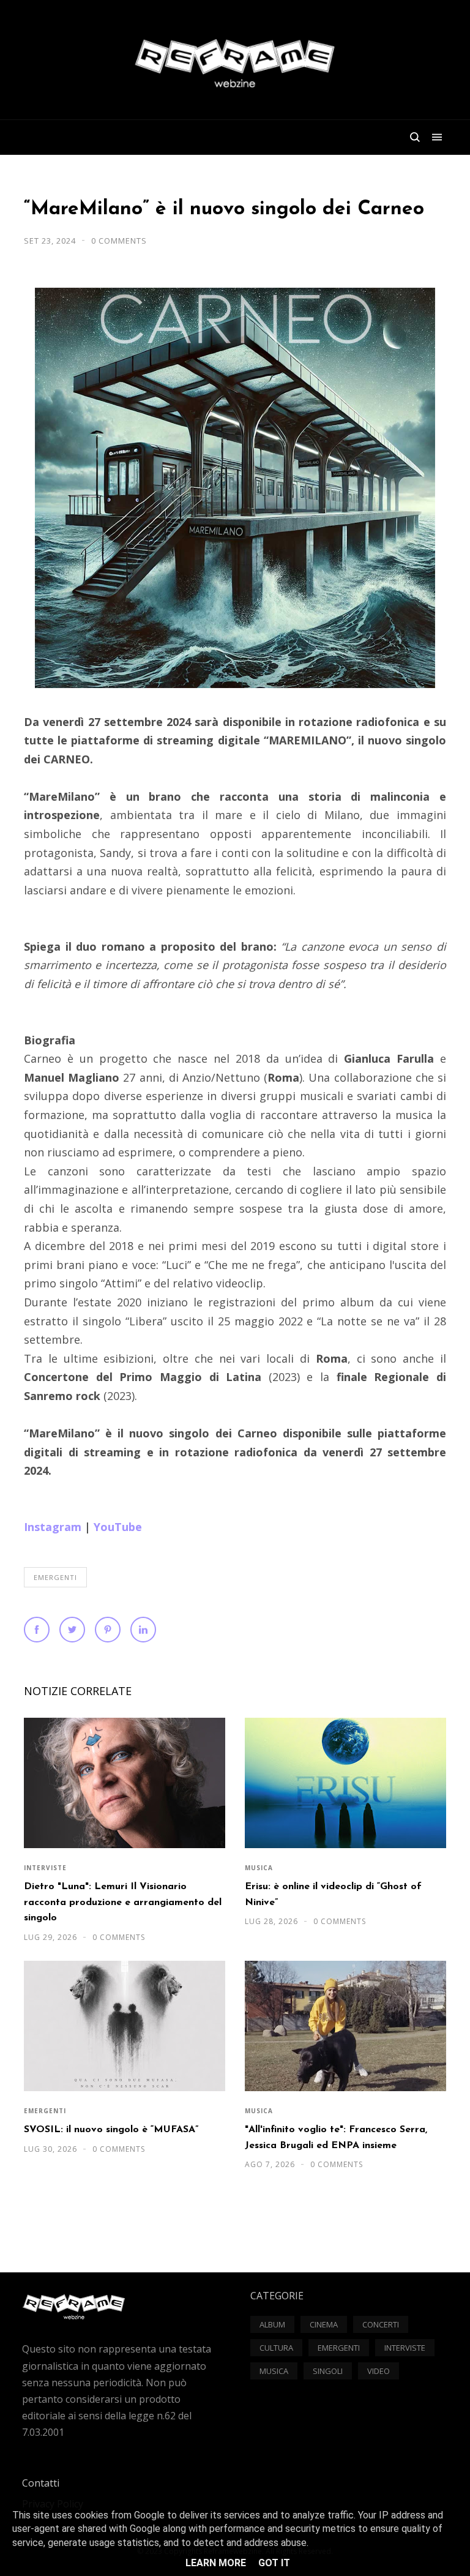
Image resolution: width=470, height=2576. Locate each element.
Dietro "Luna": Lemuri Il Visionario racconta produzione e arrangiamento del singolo (123, 1902)
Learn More (216, 2563)
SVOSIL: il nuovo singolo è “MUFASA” (111, 2130)
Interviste (45, 1868)
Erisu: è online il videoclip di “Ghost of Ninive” (333, 1894)
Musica (259, 1868)
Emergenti (55, 1577)
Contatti (41, 2483)
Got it (274, 2563)
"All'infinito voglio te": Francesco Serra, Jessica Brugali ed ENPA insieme (336, 2137)
